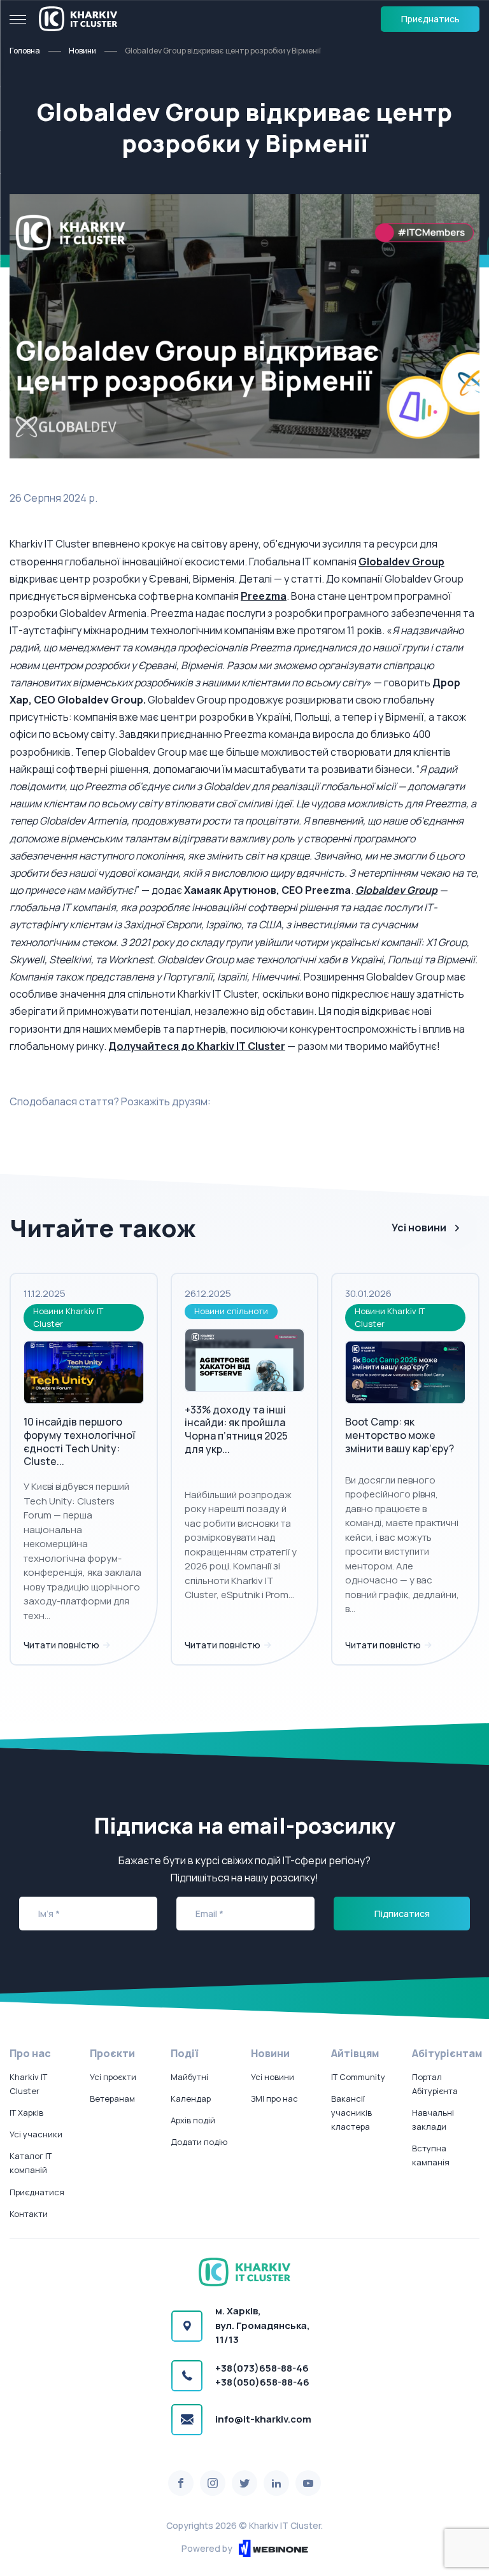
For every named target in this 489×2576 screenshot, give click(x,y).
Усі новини (419, 1228)
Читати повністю (62, 1645)
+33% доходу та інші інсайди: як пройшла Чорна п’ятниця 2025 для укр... (236, 1429)
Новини (82, 51)
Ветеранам (112, 2098)
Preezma (264, 596)
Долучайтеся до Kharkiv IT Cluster (197, 1046)
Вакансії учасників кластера (351, 2112)
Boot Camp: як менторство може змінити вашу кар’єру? (400, 1435)
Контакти (29, 2214)
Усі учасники (36, 2134)
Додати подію (199, 2142)
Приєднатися (37, 2192)
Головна (25, 51)
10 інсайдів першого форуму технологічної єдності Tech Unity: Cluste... (79, 1441)
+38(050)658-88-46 (262, 2382)
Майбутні (189, 2077)
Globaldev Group (401, 562)
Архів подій (193, 2120)
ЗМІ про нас (274, 2098)
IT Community (358, 2077)
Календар (191, 2098)
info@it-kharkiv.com (263, 2419)
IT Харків (26, 2112)
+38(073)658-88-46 (262, 2368)
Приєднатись (430, 19)
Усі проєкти (113, 2077)
